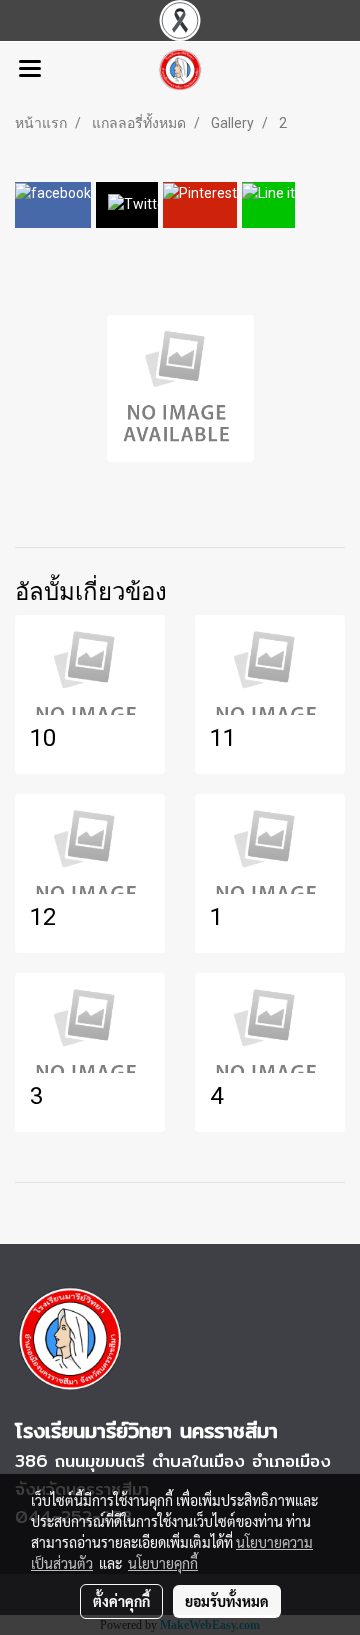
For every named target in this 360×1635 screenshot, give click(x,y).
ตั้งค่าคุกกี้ (121, 1601)
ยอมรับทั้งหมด (227, 1601)
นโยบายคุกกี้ (163, 1563)
